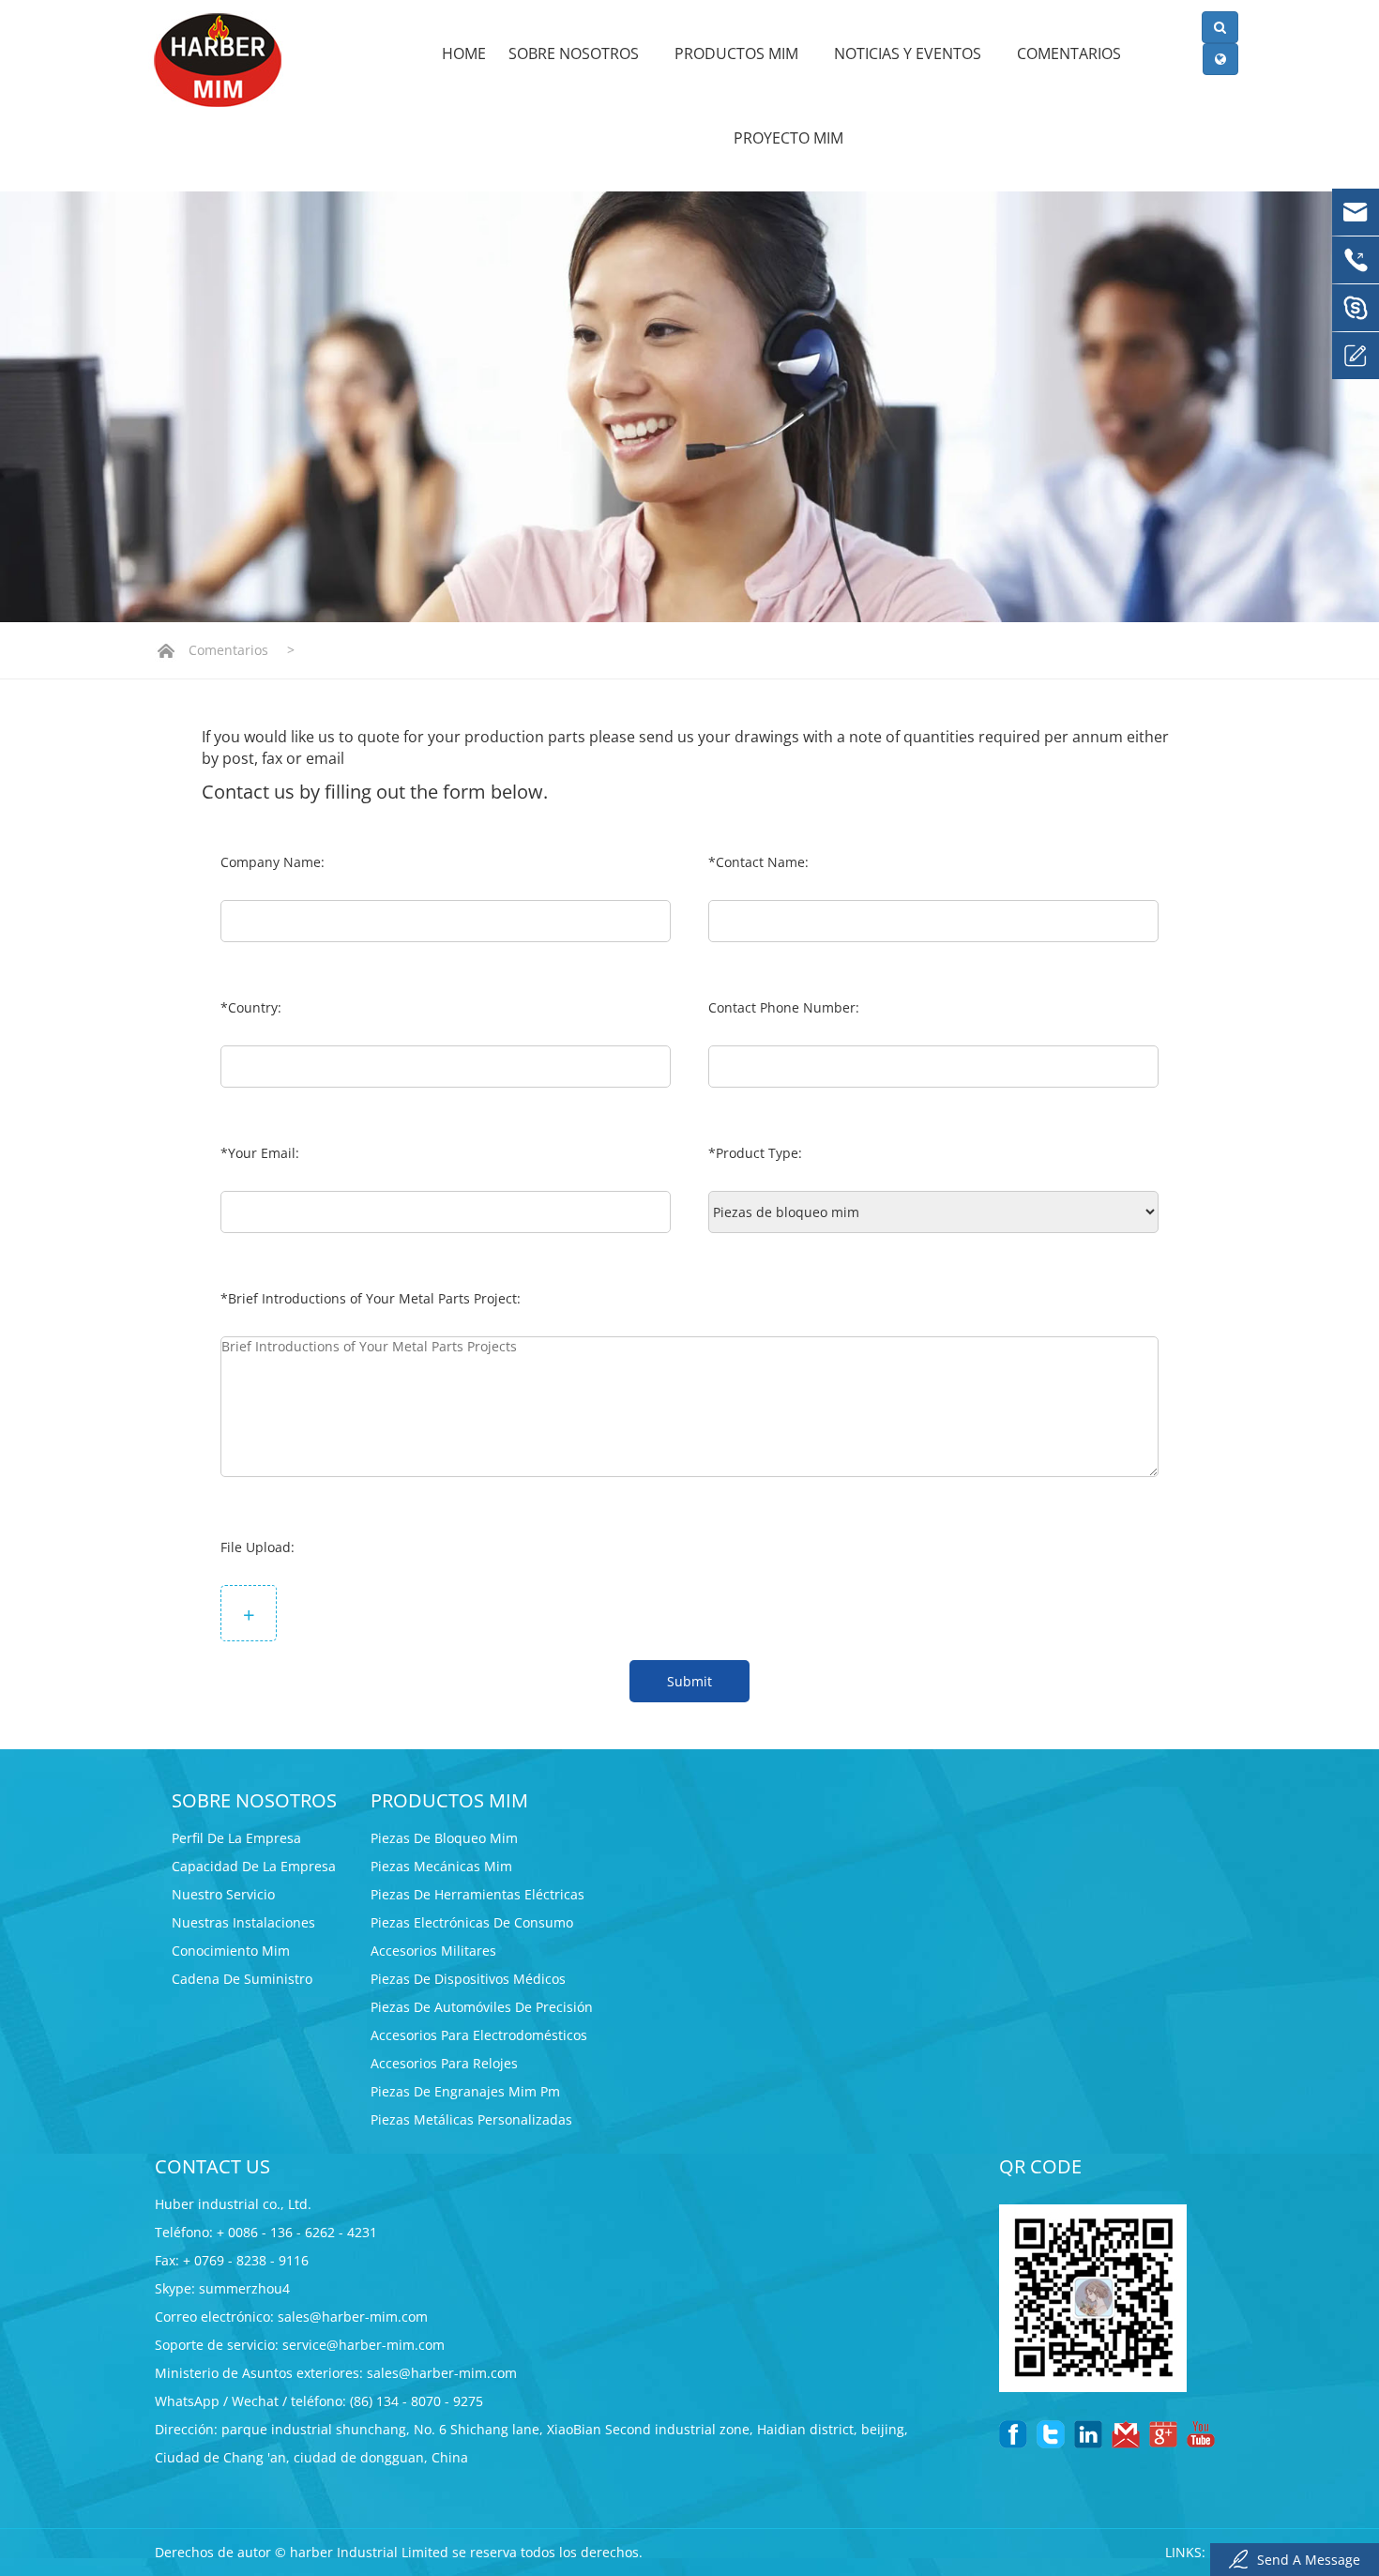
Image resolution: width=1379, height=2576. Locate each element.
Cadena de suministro (242, 1979)
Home (464, 53)
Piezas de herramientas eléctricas (477, 1894)
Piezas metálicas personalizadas (471, 2119)
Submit (689, 1681)
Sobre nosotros (576, 53)
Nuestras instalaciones (243, 1922)
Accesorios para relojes (444, 2063)
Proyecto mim (788, 138)
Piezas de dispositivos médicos (468, 1979)
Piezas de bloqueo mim (444, 1838)
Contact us (212, 2166)
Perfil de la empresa (236, 1838)
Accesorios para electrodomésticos (479, 2035)
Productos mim (738, 53)
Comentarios (1071, 53)
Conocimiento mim (231, 1951)
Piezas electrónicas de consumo (472, 1922)
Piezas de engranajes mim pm (465, 2091)
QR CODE (1040, 2166)
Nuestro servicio (223, 1894)
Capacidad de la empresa (254, 1866)
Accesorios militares (433, 1951)
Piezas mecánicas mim (441, 1866)
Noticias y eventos (909, 53)
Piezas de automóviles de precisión (482, 2007)
